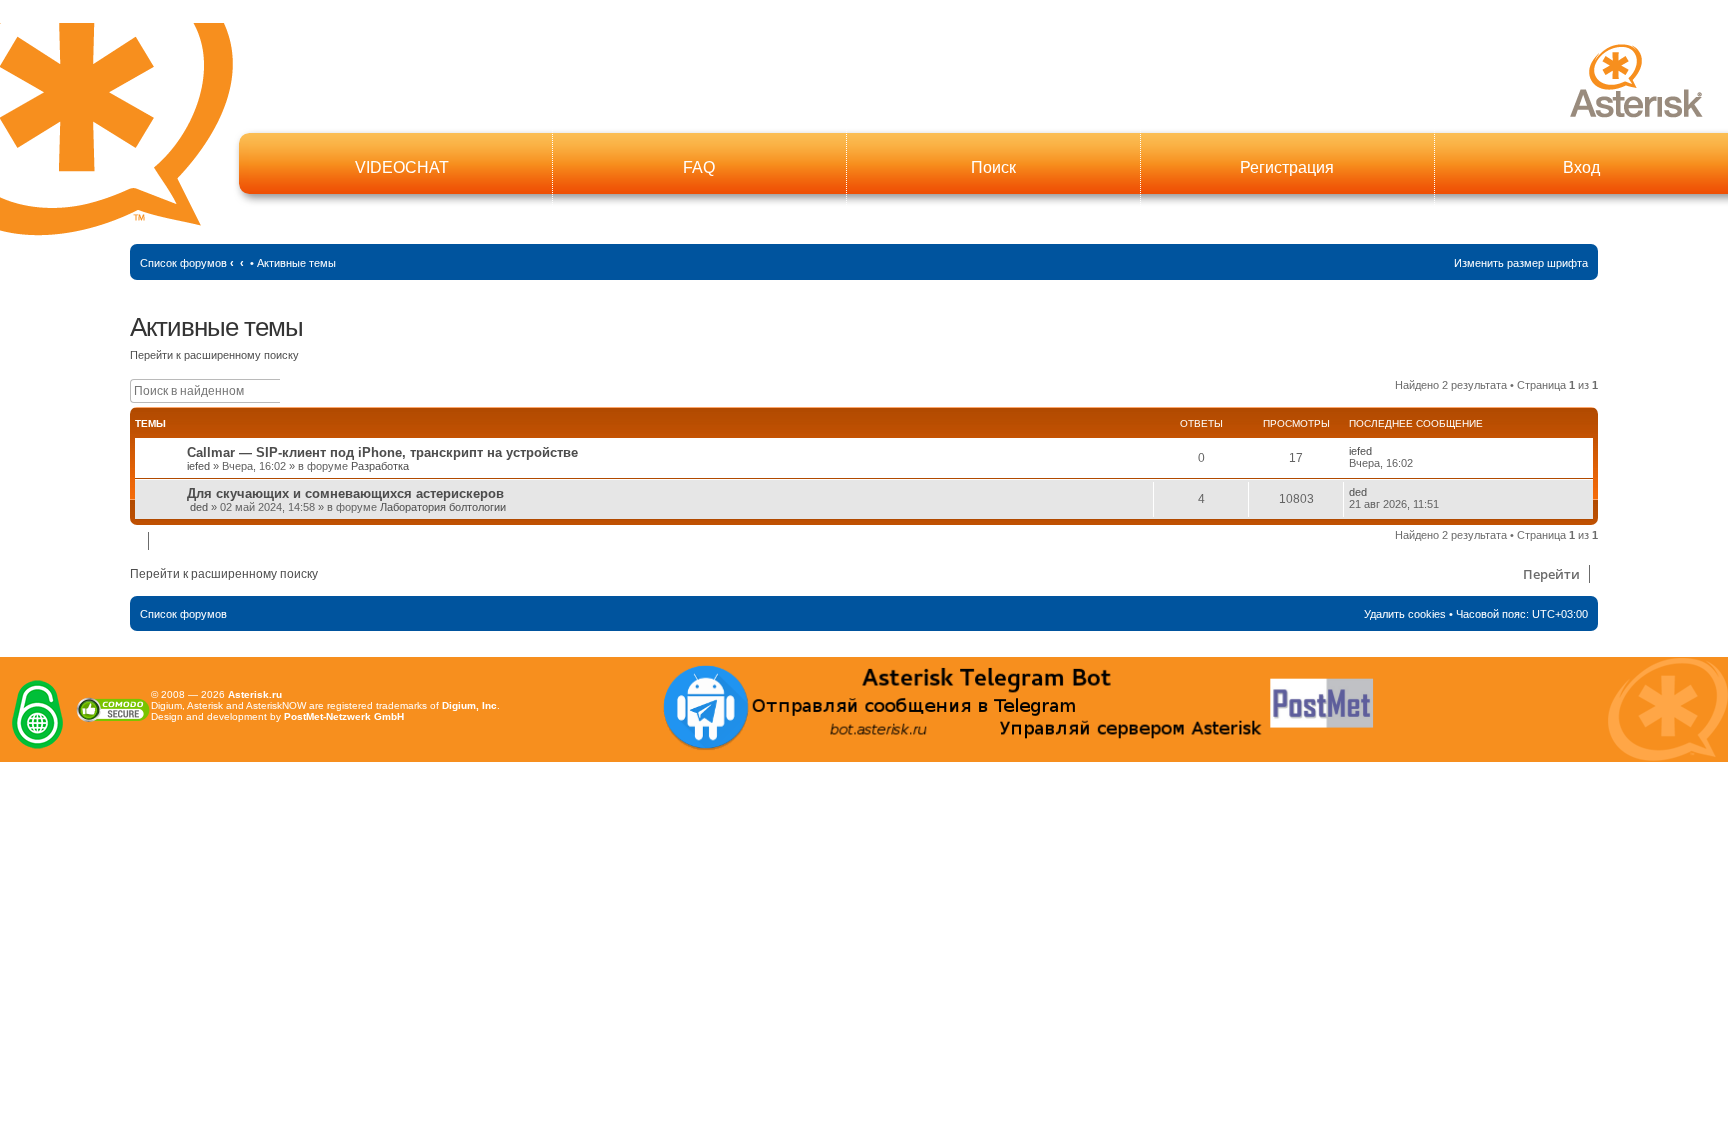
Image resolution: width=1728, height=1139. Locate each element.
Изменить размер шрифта (1521, 263)
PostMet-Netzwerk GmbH (344, 716)
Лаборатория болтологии (443, 507)
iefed (198, 466)
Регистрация (1287, 167)
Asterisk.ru (255, 694)
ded (199, 507)
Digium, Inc (469, 705)
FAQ (699, 167)
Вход (1581, 167)
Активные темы (296, 263)
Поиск (993, 167)
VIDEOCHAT (402, 167)
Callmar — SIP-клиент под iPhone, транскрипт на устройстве (382, 452)
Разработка (380, 466)
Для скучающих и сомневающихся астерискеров (345, 493)
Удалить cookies (1405, 614)
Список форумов (183, 263)
